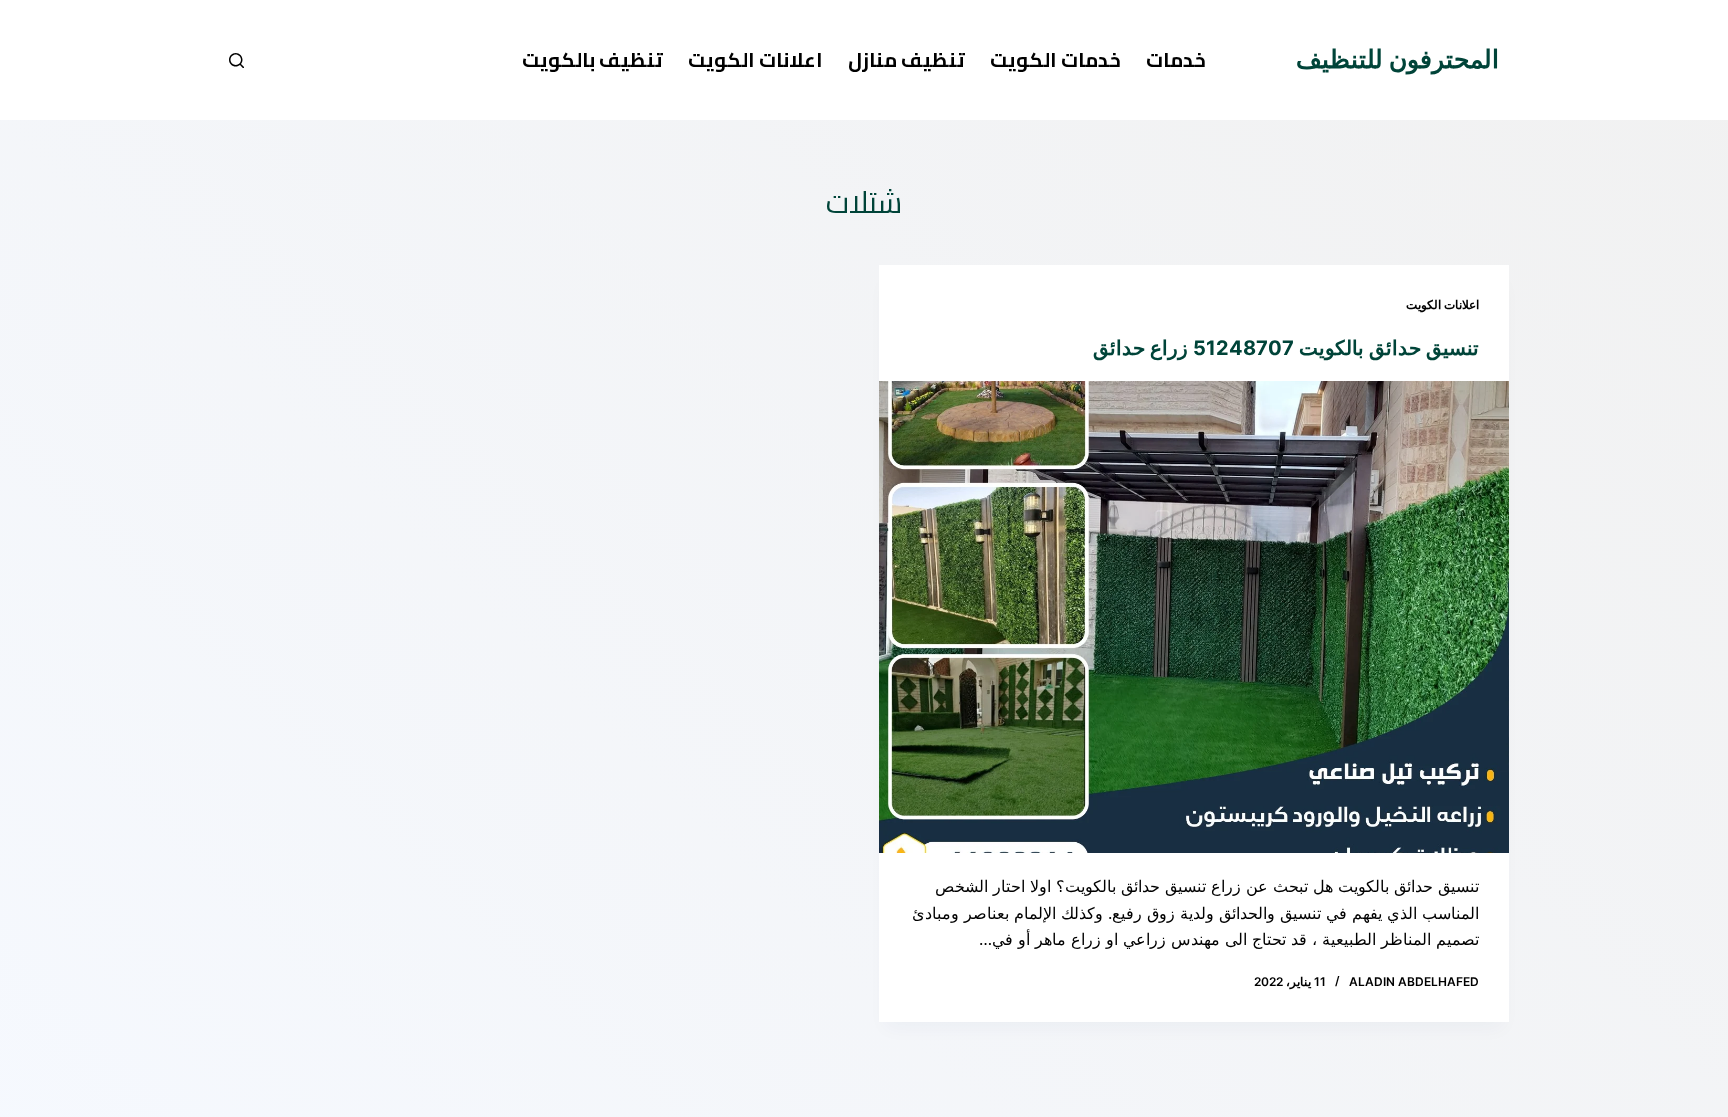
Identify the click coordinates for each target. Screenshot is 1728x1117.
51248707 (1243, 348)
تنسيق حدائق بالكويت (1386, 348)
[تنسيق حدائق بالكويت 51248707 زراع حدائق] (1194, 617)
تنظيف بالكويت (592, 59)
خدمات (1176, 59)
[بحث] (236, 60)
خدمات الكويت (1055, 59)
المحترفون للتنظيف (1397, 59)
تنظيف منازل (906, 59)
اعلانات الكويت (755, 59)
